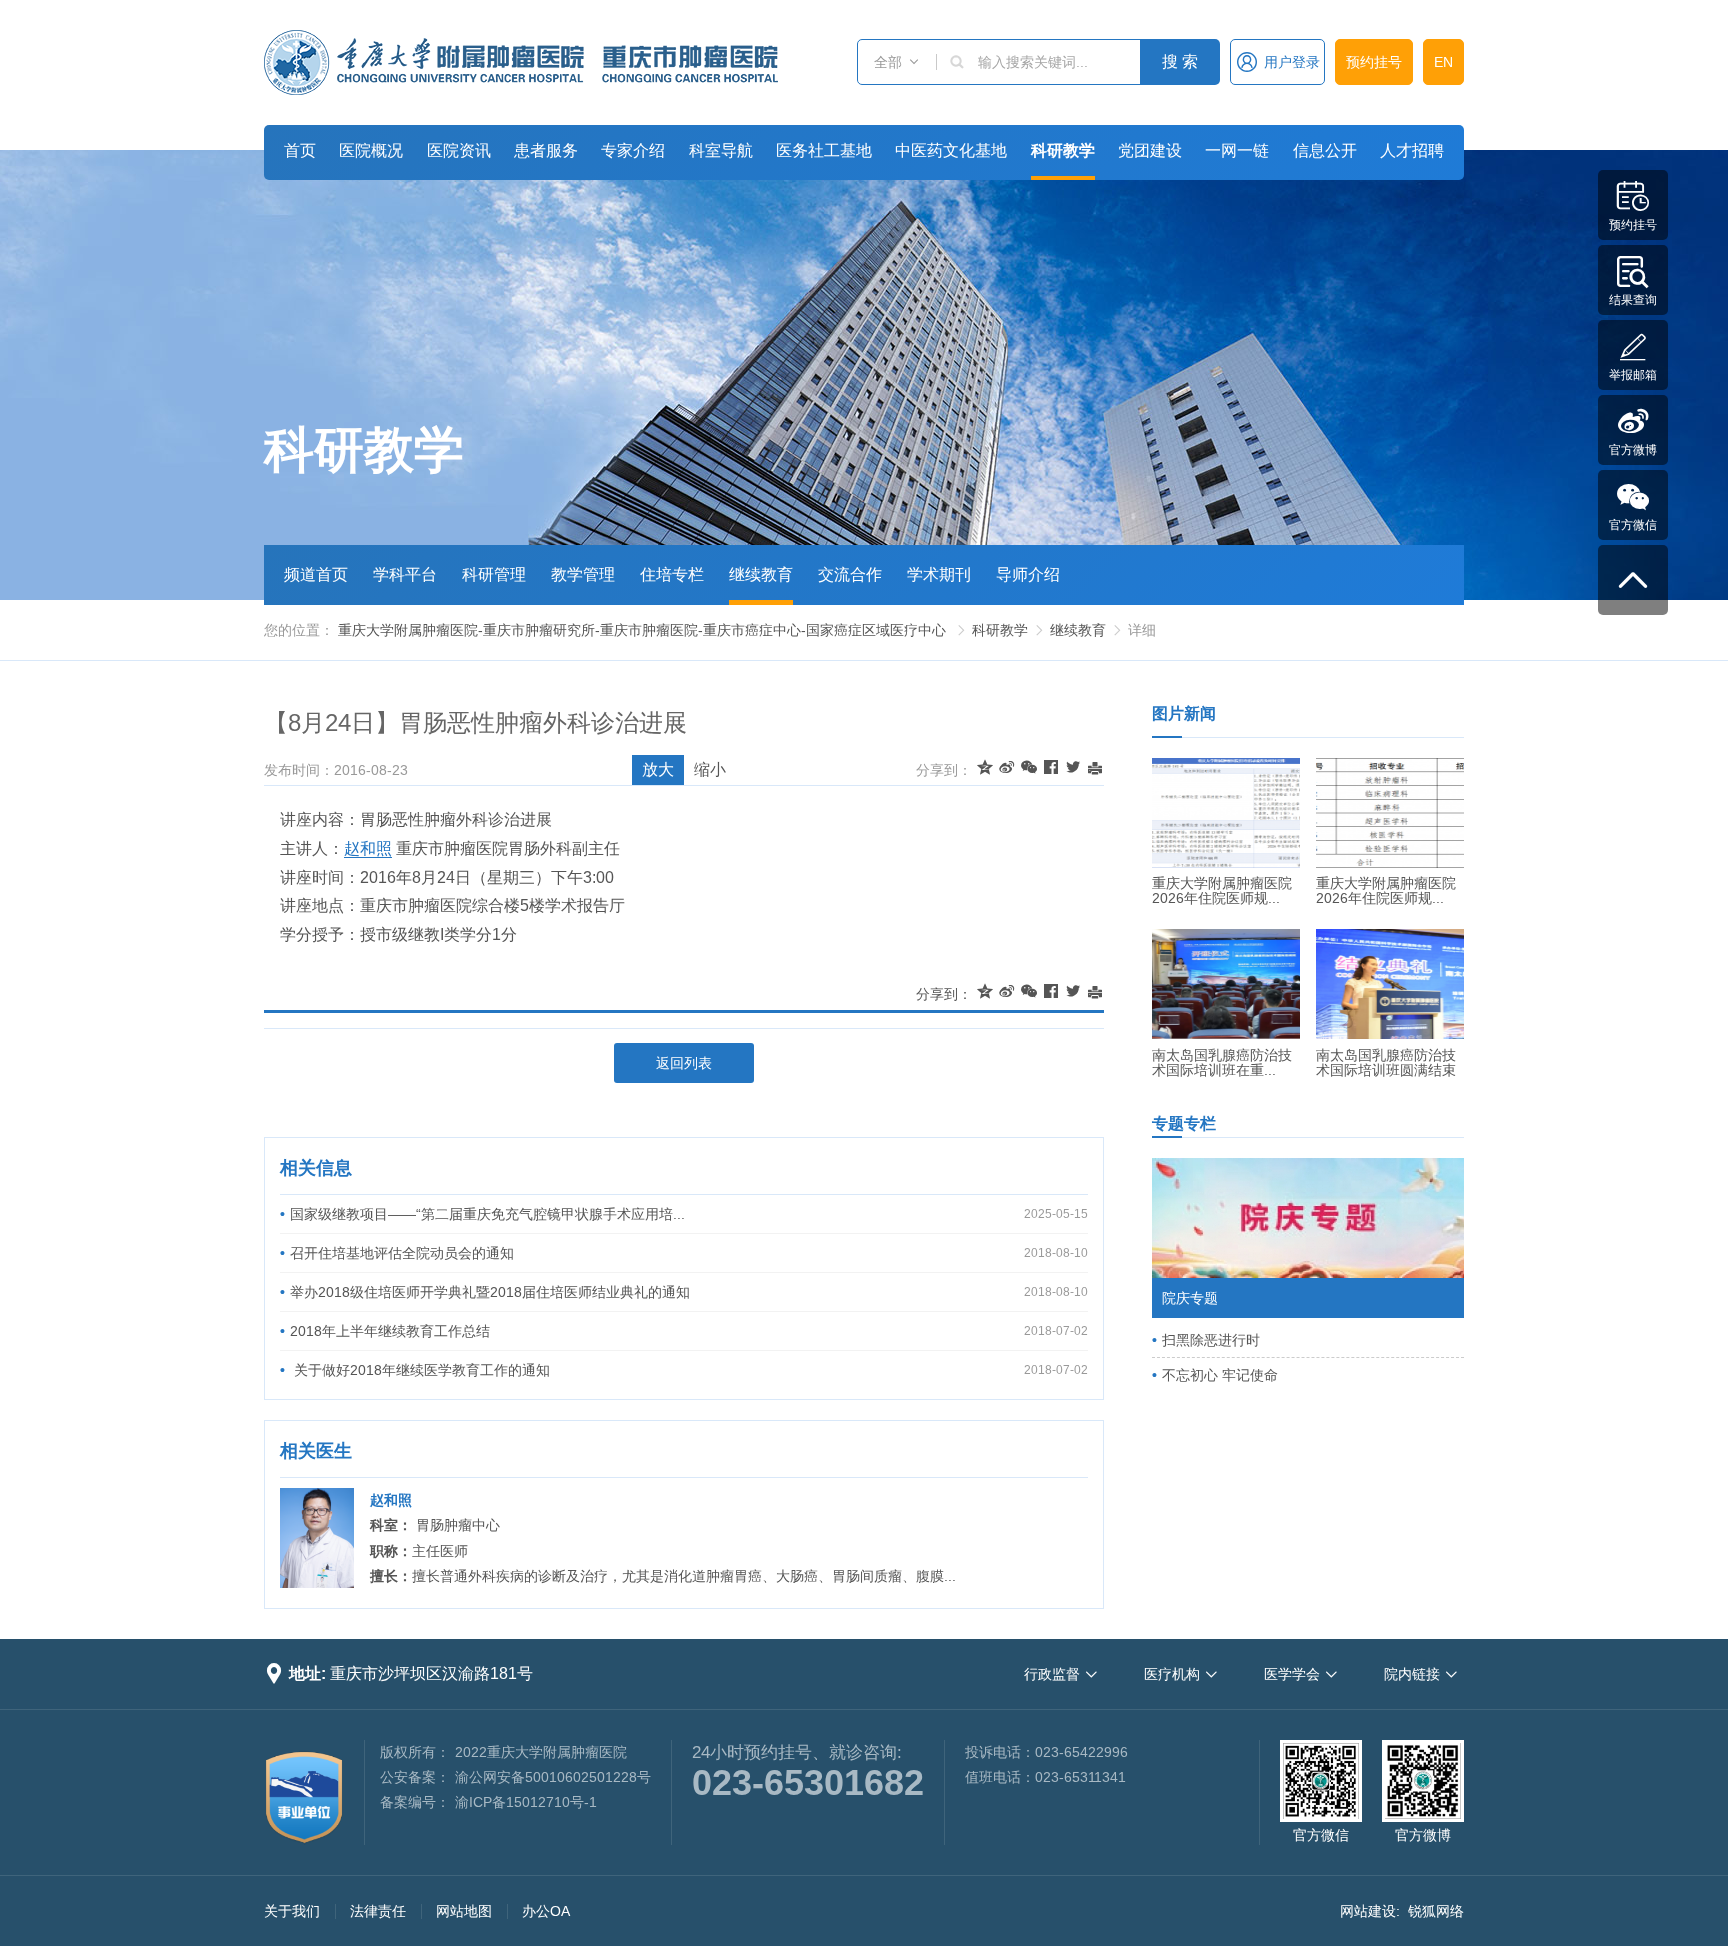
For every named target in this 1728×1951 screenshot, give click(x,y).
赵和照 (368, 848)
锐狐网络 (1436, 1911)
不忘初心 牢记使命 (1220, 1375)
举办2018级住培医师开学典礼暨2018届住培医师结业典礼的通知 (490, 1292)
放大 (658, 769)
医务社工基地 (824, 150)
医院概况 (371, 150)
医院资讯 (459, 150)
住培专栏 (672, 574)
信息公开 (1325, 150)
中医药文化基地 (951, 150)
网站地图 (464, 1911)
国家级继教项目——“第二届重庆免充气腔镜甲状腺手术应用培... (487, 1214)
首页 (300, 150)
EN (1443, 62)
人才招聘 (1412, 150)
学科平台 (405, 574)
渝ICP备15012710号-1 (526, 1802)
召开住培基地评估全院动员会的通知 (402, 1253)
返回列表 (684, 1063)
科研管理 (494, 574)
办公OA (546, 1911)
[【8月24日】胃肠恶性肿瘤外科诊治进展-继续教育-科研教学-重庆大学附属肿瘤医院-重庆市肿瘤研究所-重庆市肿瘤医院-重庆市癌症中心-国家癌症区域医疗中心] (521, 62)
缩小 (710, 769)
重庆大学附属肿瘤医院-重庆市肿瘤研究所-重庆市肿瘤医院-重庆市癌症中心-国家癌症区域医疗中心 (642, 630)
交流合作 (850, 574)
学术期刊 (939, 574)
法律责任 (378, 1911)
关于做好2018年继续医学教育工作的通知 (420, 1370)
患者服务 (546, 150)
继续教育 (761, 574)
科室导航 (721, 150)
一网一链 (1237, 150)
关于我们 (292, 1911)
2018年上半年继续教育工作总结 (390, 1331)
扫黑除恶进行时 (1211, 1340)
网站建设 (1368, 1911)
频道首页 (316, 574)
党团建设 (1150, 150)
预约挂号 (1374, 62)
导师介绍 (1028, 574)
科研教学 (1063, 150)
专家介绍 (633, 150)
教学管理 (583, 574)
